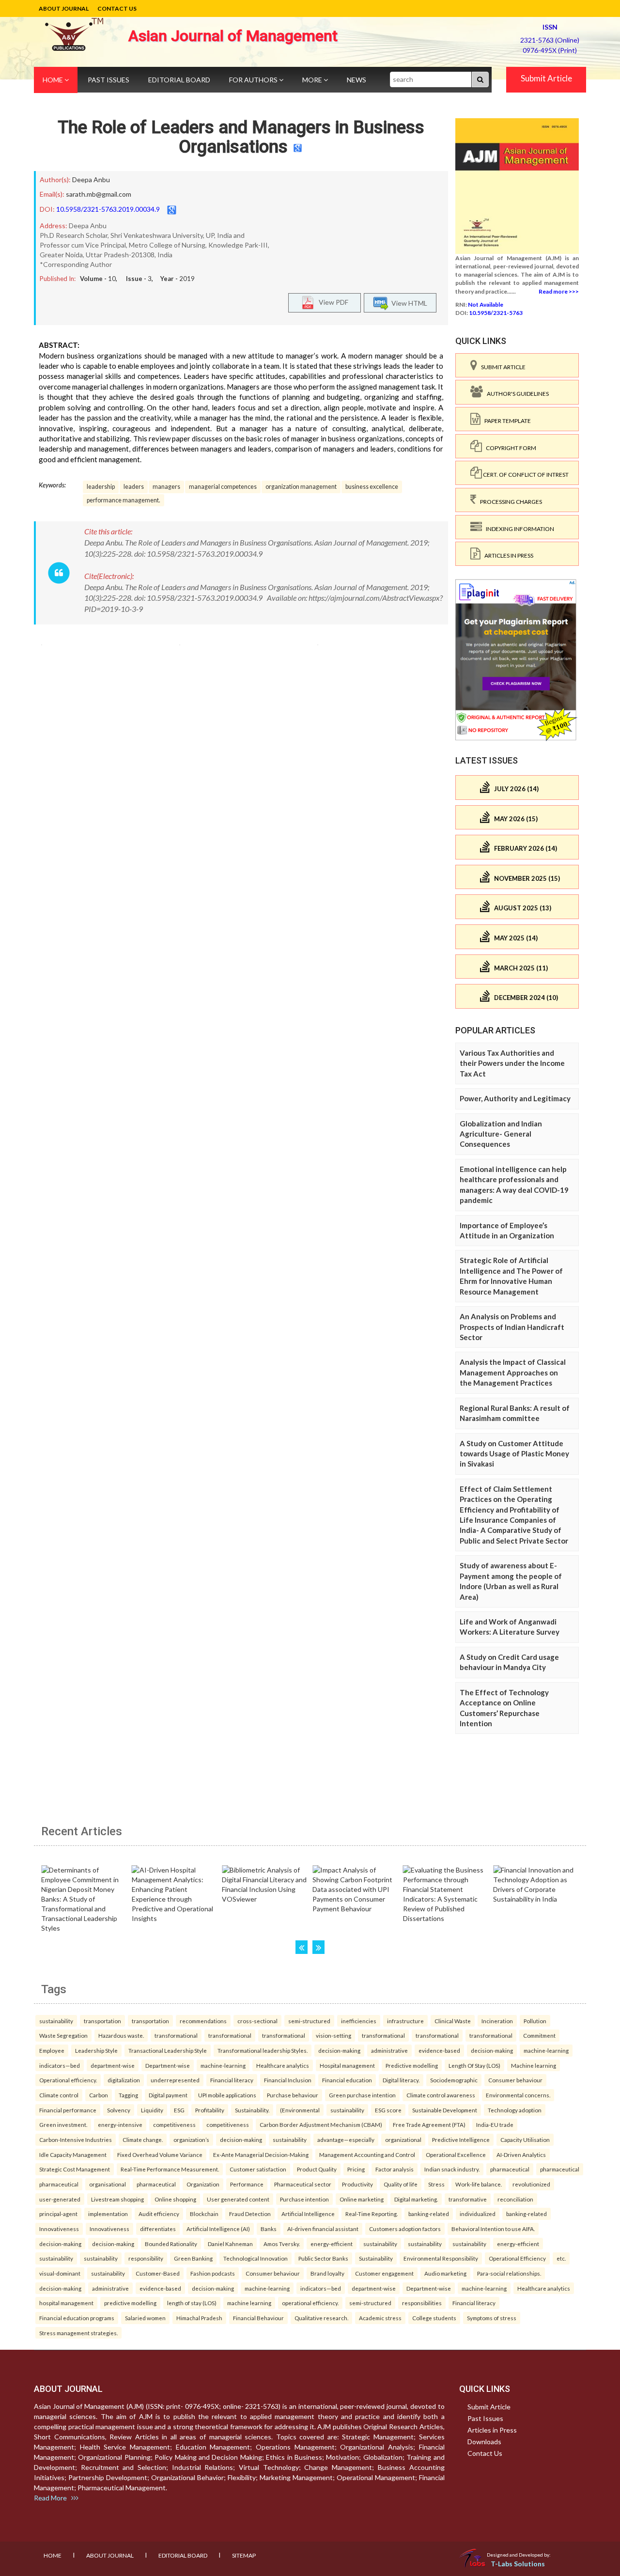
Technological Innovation (256, 2258)
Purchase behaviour (293, 2095)
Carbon (99, 2095)
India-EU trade (495, 2124)
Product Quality (317, 2169)
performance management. (124, 500)
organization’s (191, 2139)
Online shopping (175, 2199)
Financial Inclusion (288, 2080)
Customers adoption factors (405, 2229)
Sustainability (376, 2258)
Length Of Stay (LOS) (474, 2065)
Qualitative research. (321, 2318)
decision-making (339, 2050)
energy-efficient (332, 2244)
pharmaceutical (510, 2169)
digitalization (124, 2080)
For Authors (254, 80)
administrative (389, 2050)
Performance (247, 2184)
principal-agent (58, 2214)
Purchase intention (304, 2199)
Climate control (59, 2095)
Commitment (539, 2035)
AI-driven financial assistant (323, 2229)
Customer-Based (158, 2273)
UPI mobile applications (227, 2095)
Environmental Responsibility (441, 2258)
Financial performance (68, 2110)
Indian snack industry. (452, 2169)
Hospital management (347, 2065)
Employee (52, 2050)
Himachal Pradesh (199, 2318)
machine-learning (546, 2050)
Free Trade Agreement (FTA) (429, 2124)
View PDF (331, 302)
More (313, 80)
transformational (176, 2035)
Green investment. (63, 2124)
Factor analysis (395, 2169)
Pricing (356, 2169)
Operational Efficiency (517, 2258)
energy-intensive (120, 2124)
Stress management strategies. (78, 2333)
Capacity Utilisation (525, 2139)
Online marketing (362, 2199)
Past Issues (108, 80)
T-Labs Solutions (518, 2564)
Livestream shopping (117, 2199)
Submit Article (546, 78)
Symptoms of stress (492, 2318)
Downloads (484, 2442)
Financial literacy (232, 2080)
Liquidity (152, 2110)
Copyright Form (509, 448)
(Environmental (300, 2110)
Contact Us (117, 8)
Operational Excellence (456, 2154)
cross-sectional (257, 2021)
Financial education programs (77, 2318)
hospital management (66, 2303)
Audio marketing (445, 2273)
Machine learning (534, 2065)
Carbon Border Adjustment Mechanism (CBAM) (321, 2124)
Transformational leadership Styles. (263, 2050)
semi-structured (309, 2021)
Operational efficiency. (68, 2080)
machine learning (249, 2303)
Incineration (497, 2021)
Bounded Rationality (171, 2244)
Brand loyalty (327, 2273)
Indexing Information (518, 529)
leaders (134, 487)
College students (434, 2318)
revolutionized (531, 2184)
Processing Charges (509, 502)
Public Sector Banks (323, 2258)
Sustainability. (252, 2110)
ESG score (388, 2110)
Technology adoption (515, 2110)
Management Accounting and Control (367, 2154)
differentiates (158, 2229)
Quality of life (401, 2184)
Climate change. (143, 2139)
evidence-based (439, 2050)
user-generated (60, 2199)
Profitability (210, 2110)
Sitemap (244, 2555)
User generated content (238, 2199)
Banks (269, 2229)
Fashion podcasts (213, 2273)
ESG (179, 2110)
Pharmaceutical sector (303, 2184)
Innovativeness (59, 2229)
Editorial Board (179, 80)
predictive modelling (130, 2303)
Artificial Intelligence (308, 2214)
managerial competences (223, 487)
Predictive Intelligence (461, 2139)
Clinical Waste (453, 2021)
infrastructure (405, 2021)
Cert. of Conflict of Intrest (525, 475)
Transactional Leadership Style (168, 2050)
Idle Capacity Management (73, 2154)
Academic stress (380, 2318)
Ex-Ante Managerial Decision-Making (261, 2154)
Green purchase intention (362, 2095)
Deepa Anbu (91, 180)
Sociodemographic (454, 2080)
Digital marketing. (416, 2199)
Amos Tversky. (282, 2244)
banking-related (429, 2214)
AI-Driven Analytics (521, 2154)
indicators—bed (60, 2065)
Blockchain (204, 2214)
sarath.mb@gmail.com (99, 194)
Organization (203, 2184)
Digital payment (168, 2095)
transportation (102, 2021)
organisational (108, 2184)
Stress (436, 2184)
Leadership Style (96, 2050)
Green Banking (193, 2258)
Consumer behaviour (515, 2080)
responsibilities (422, 2303)
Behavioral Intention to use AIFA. (493, 2229)
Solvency (119, 2110)
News (356, 80)
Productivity (357, 2184)
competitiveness (174, 2124)
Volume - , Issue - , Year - (137, 279)
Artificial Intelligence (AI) (218, 2229)
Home (54, 80)
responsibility (146, 2258)
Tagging (128, 2095)
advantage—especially (346, 2139)
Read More (53, 2498)
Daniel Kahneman (230, 2244)
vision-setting (333, 2035)
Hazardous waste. (121, 2035)
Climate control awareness (441, 2095)
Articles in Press (507, 555)
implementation (108, 2214)
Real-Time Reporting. (372, 2214)
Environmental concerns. (518, 2095)
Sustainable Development (445, 2110)
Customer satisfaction (258, 2169)
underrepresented (175, 2080)
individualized (478, 2214)
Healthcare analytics (283, 2065)
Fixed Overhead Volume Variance (160, 2154)
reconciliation (515, 2199)
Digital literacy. (401, 2080)
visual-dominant (60, 2273)
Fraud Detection (250, 2214)
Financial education (347, 2080)
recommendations (203, 2021)
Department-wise (168, 2065)
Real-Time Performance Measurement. (170, 2169)
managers (166, 487)
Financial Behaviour (258, 2318)
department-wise (113, 2065)
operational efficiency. (310, 2303)
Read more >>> (559, 291)
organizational (403, 2139)
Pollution (535, 2021)
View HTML (408, 303)
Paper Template (506, 421)
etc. (561, 2258)
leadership (101, 487)
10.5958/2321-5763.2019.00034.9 (108, 209)
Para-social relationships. (509, 2273)
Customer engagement (384, 2273)
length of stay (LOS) (192, 2303)
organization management (301, 487)
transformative (468, 2199)
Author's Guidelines (516, 394)
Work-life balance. (479, 2184)
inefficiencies (359, 2021)
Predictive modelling (412, 2065)
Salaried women (145, 2318)
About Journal (64, 8)
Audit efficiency (159, 2214)
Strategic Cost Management (75, 2169)
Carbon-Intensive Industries (76, 2139)
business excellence (372, 487)
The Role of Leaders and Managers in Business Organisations (241, 137)
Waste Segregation (63, 2035)
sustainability (56, 2021)
